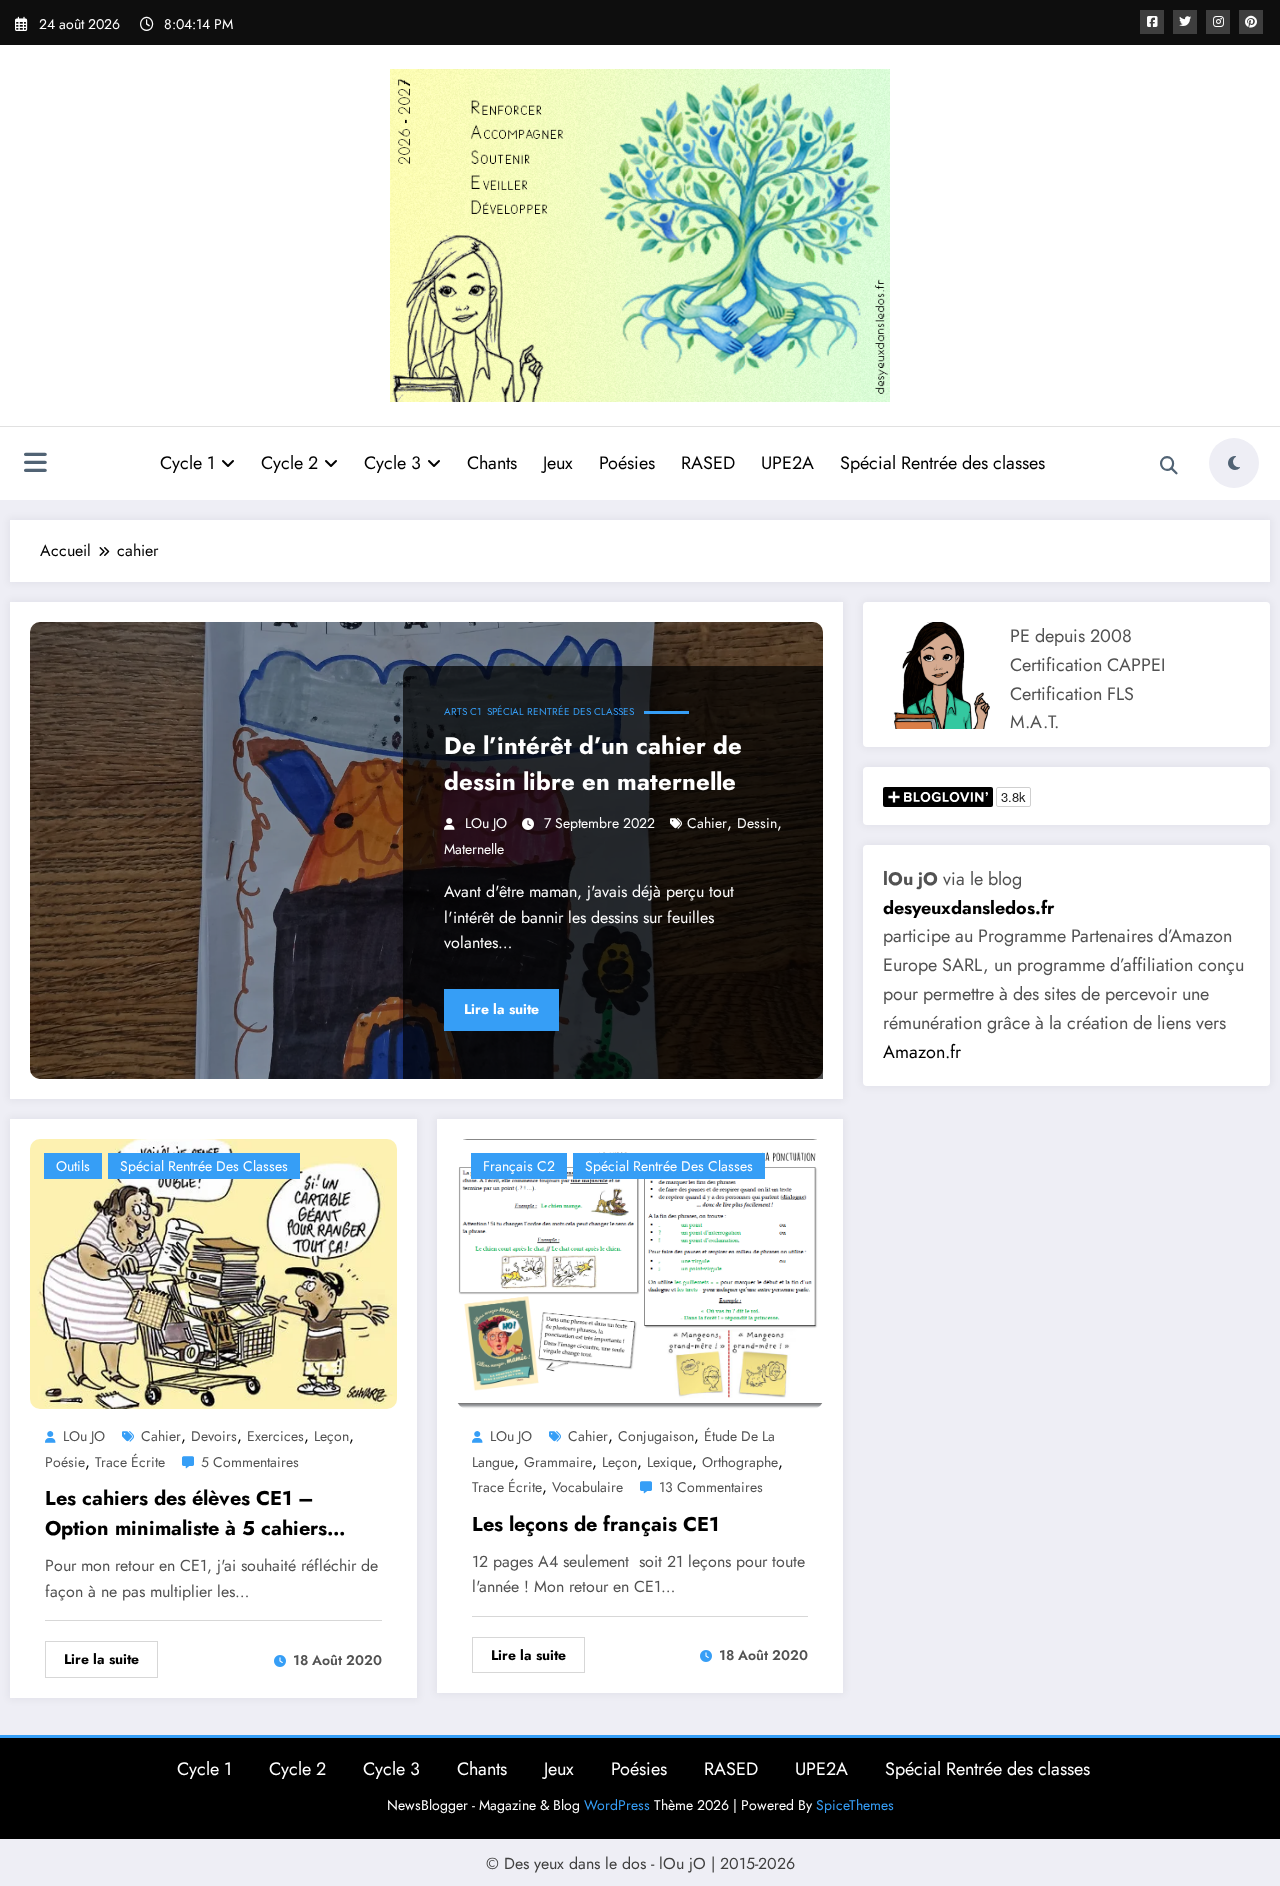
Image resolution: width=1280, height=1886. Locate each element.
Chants (492, 463)
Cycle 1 (187, 463)
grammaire (558, 1462)
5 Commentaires (250, 1462)
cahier (707, 823)
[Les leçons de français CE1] (640, 1272)
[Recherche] (1169, 466)
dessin (757, 823)
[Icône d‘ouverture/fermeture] (35, 465)
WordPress (617, 1805)
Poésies (627, 463)
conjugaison (656, 1436)
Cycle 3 (392, 463)
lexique (669, 1462)
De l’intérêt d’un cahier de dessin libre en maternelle (593, 763)
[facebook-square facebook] (1152, 22)
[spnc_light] (1234, 463)
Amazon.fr (922, 1052)
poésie (65, 1462)
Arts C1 (463, 711)
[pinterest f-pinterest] (1251, 22)
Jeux (558, 463)
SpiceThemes (855, 1805)
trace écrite (130, 1462)
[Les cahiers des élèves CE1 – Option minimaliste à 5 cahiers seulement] (213, 1272)
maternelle (474, 849)
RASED (708, 463)
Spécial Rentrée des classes (942, 463)
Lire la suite (501, 1009)
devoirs (214, 1436)
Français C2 (519, 1166)
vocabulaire (587, 1487)
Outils (73, 1166)
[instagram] (1218, 22)
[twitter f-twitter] (1185, 22)
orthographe (740, 1462)
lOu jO (486, 823)
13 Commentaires (711, 1487)
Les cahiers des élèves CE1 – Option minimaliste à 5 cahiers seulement (186, 1514)
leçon (331, 1436)
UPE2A (787, 463)
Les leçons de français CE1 (595, 1524)
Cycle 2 (289, 463)
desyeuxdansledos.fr (968, 908)
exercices (275, 1436)
